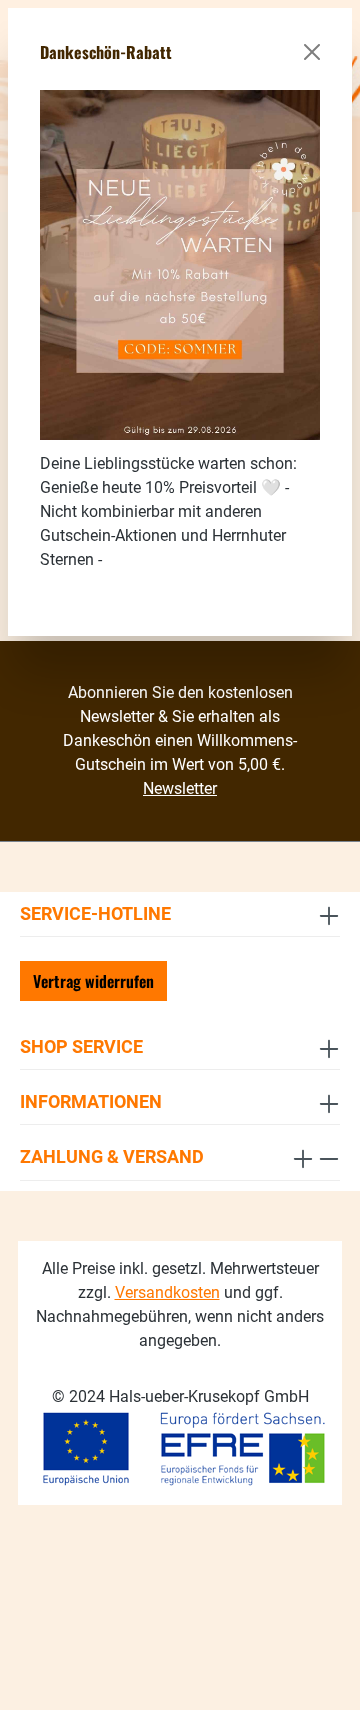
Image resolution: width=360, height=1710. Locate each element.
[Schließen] (312, 52)
